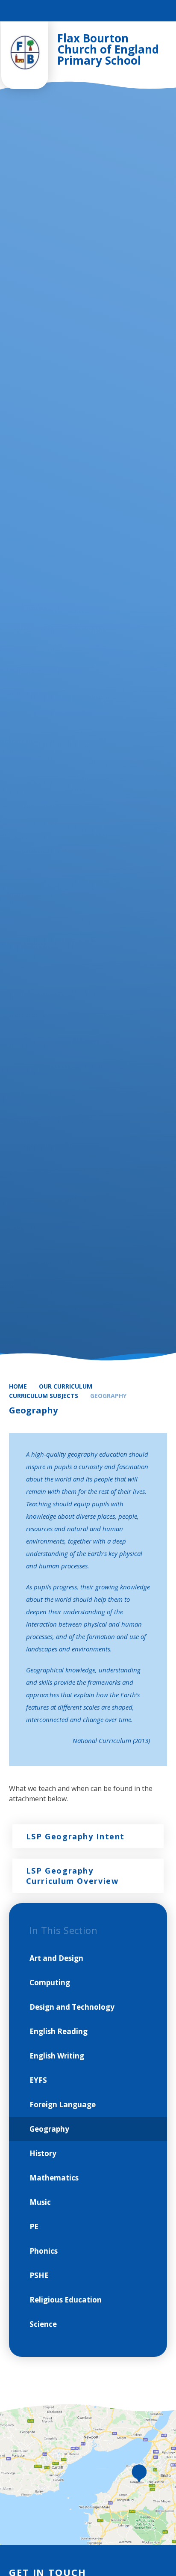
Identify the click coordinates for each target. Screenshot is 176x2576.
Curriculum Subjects (44, 1396)
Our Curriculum (66, 1386)
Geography (108, 1396)
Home (18, 1386)
